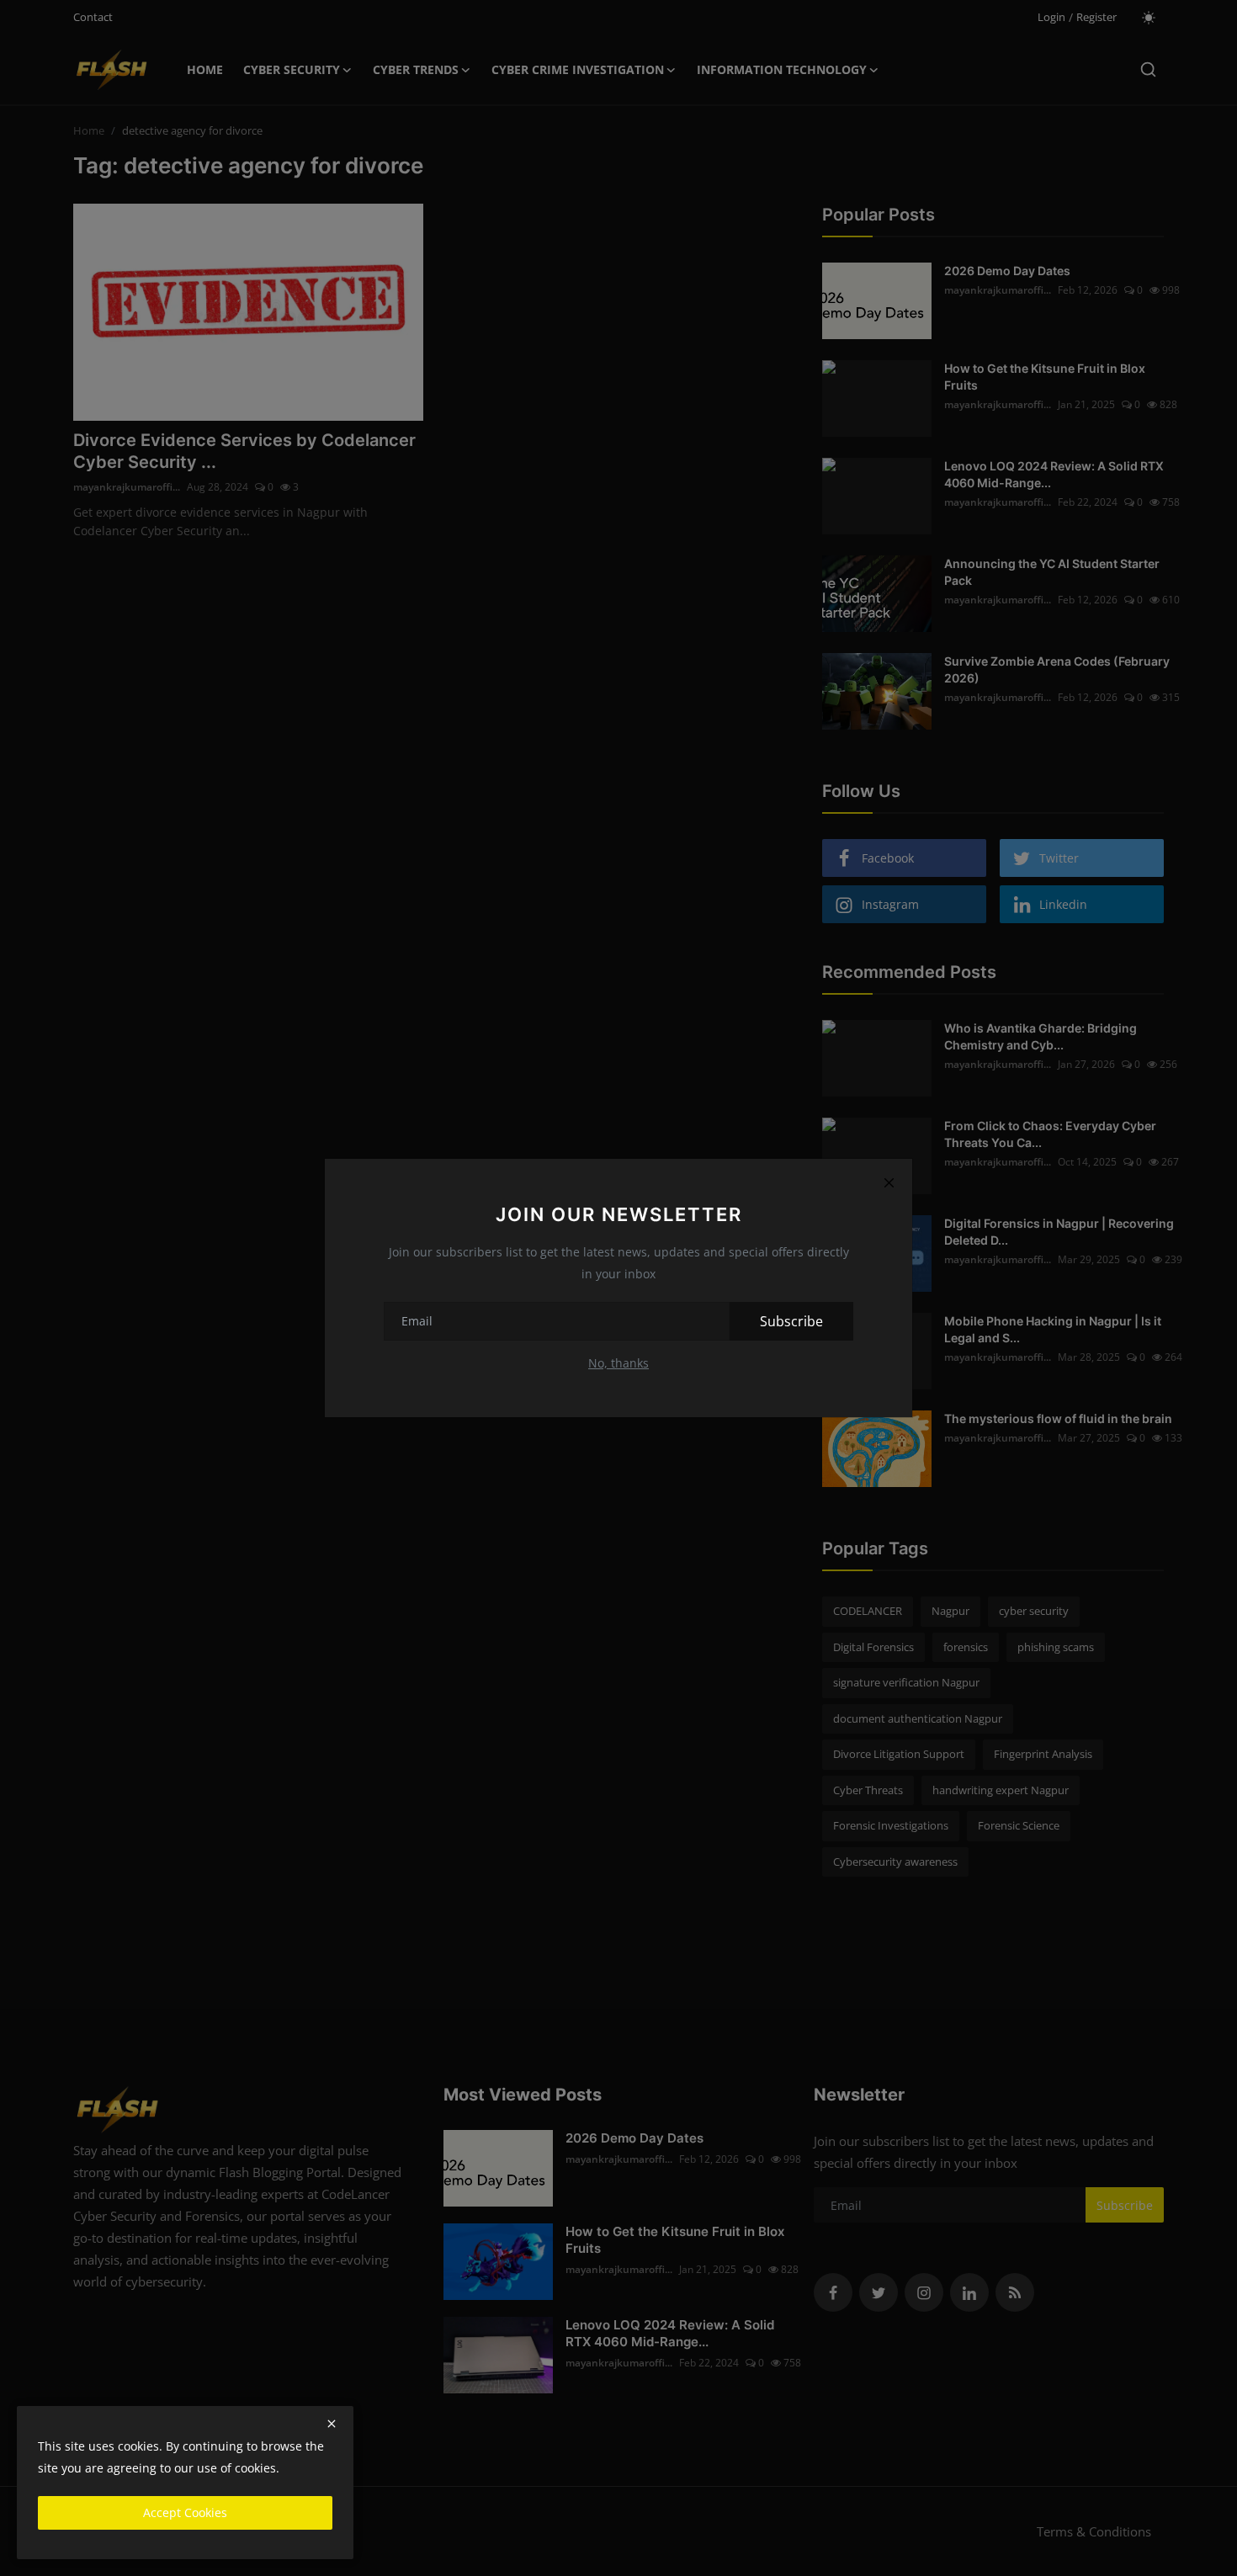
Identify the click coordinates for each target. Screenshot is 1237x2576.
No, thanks (618, 1363)
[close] (332, 2424)
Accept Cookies (185, 2512)
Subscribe (791, 1321)
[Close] (889, 1182)
